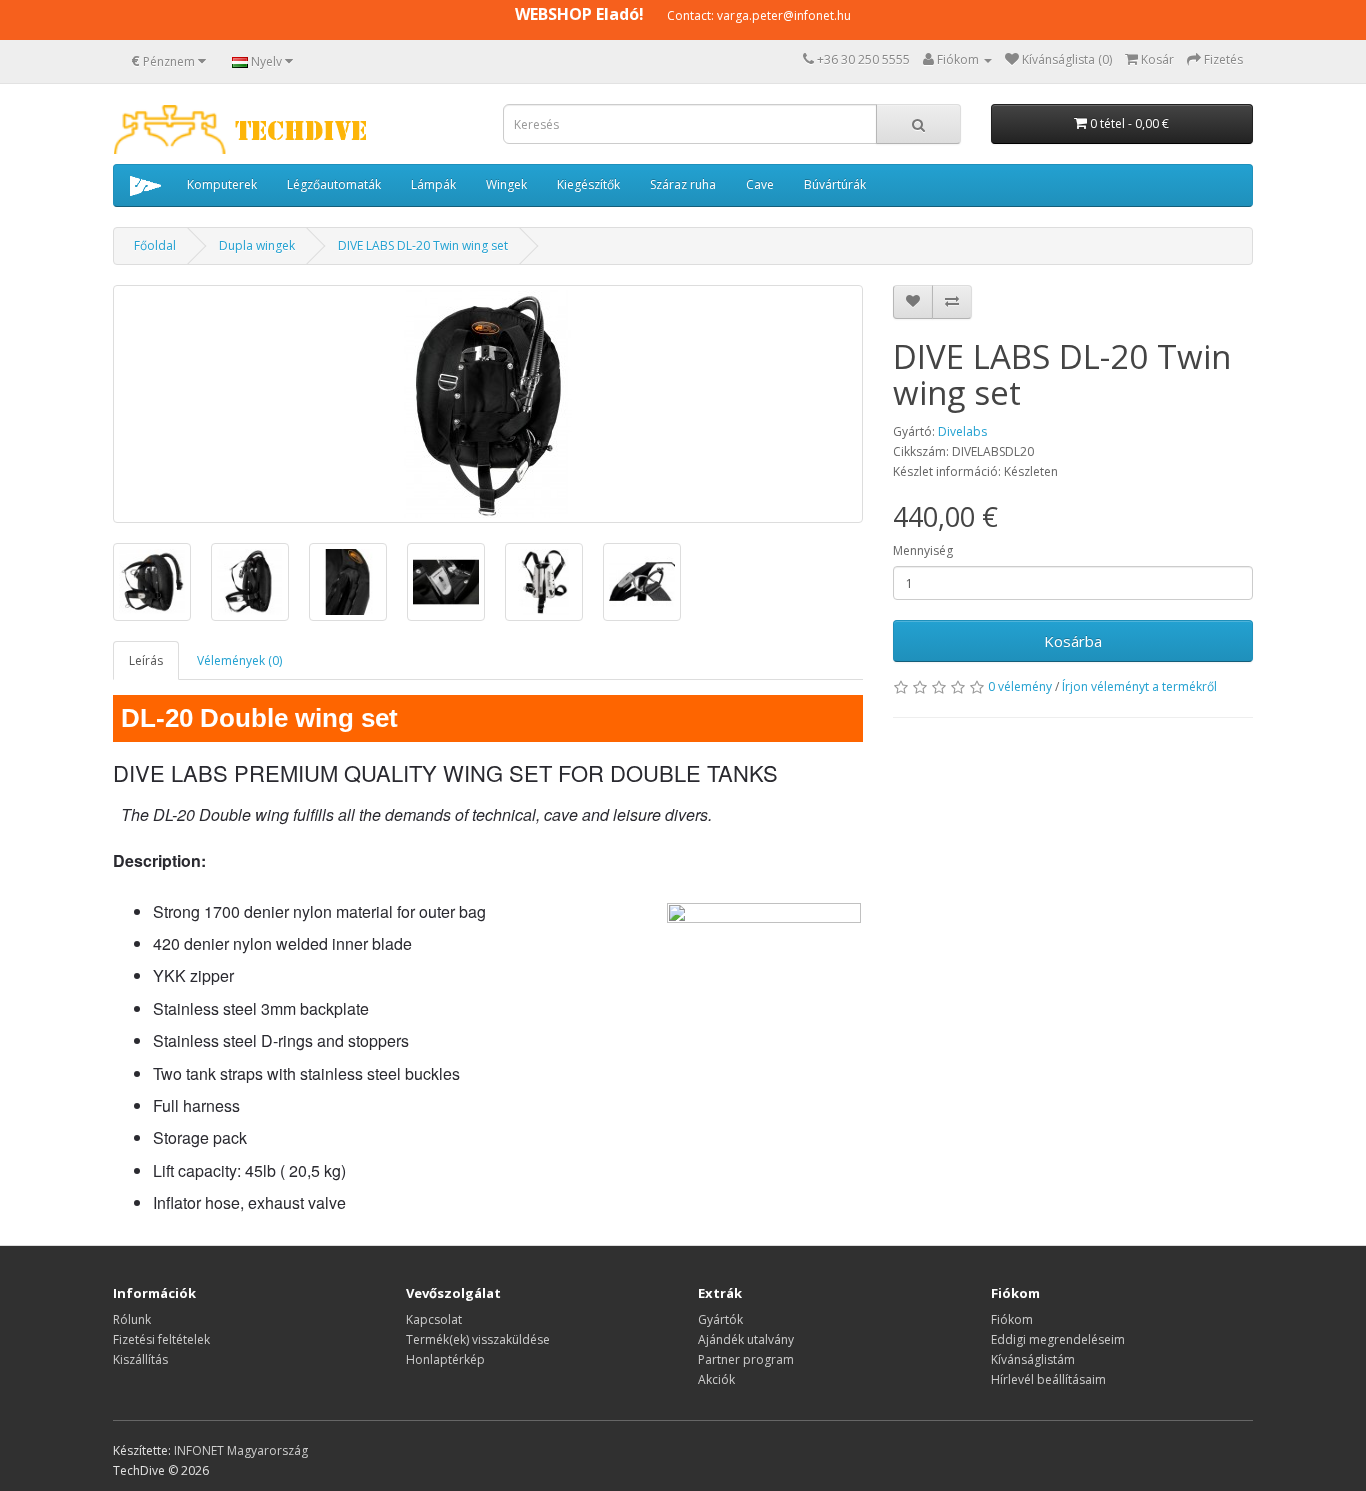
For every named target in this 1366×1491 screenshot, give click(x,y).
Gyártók (720, 1319)
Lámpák (433, 184)
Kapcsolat (434, 1319)
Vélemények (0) (239, 660)
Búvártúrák (835, 184)
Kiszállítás (140, 1359)
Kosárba (1073, 641)
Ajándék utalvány (746, 1339)
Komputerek (222, 184)
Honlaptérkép (445, 1359)
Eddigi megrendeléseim (1058, 1339)
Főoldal (155, 245)
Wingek (506, 184)
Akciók (716, 1379)
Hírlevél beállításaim (1048, 1379)
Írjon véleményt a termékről (1139, 686)
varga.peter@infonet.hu (784, 15)
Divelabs (962, 431)
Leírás (146, 660)
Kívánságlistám (1033, 1359)
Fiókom (1012, 1319)
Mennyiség (923, 550)
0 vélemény (1020, 686)
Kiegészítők (588, 184)
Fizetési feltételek (161, 1339)
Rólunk (132, 1319)
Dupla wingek (257, 245)
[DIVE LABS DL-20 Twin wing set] (488, 404)
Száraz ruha (683, 184)
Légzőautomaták (334, 184)
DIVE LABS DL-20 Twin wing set (423, 245)
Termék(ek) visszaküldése (478, 1339)
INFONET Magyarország (241, 1450)
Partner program (746, 1359)
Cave (760, 184)
